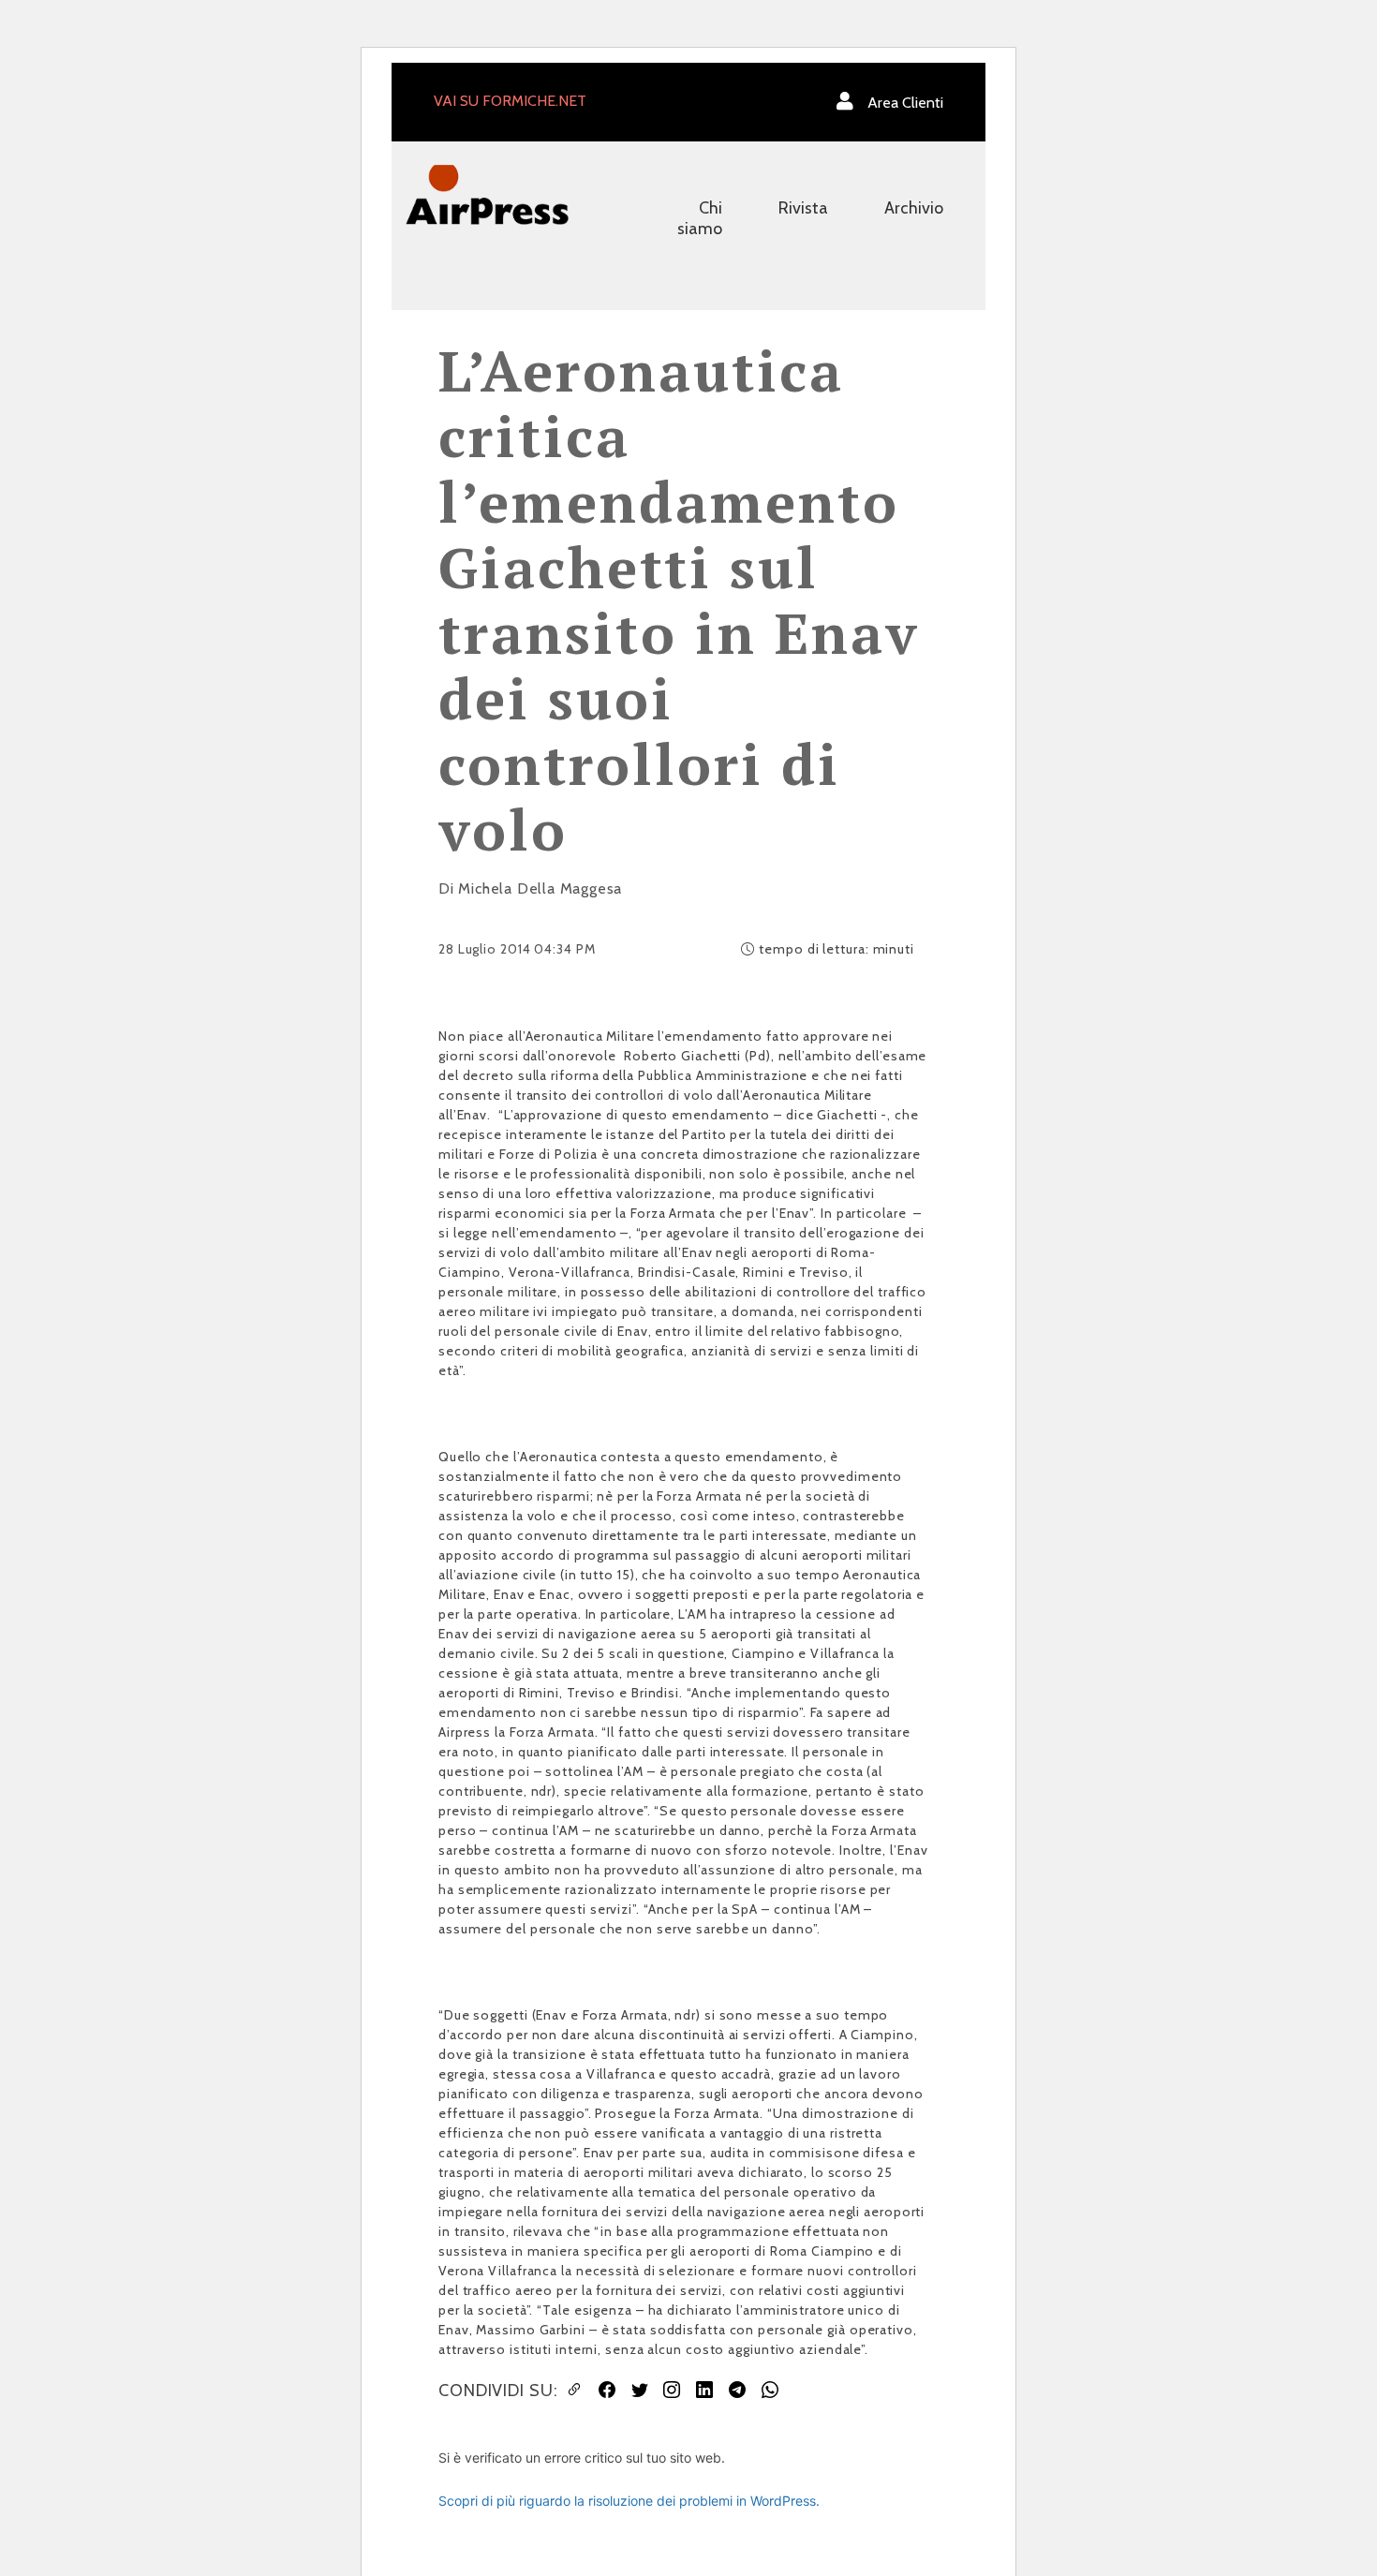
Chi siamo (700, 218)
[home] (487, 193)
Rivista (803, 208)
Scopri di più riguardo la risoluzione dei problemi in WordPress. (629, 2501)
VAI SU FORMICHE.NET (510, 101)
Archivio (914, 208)
